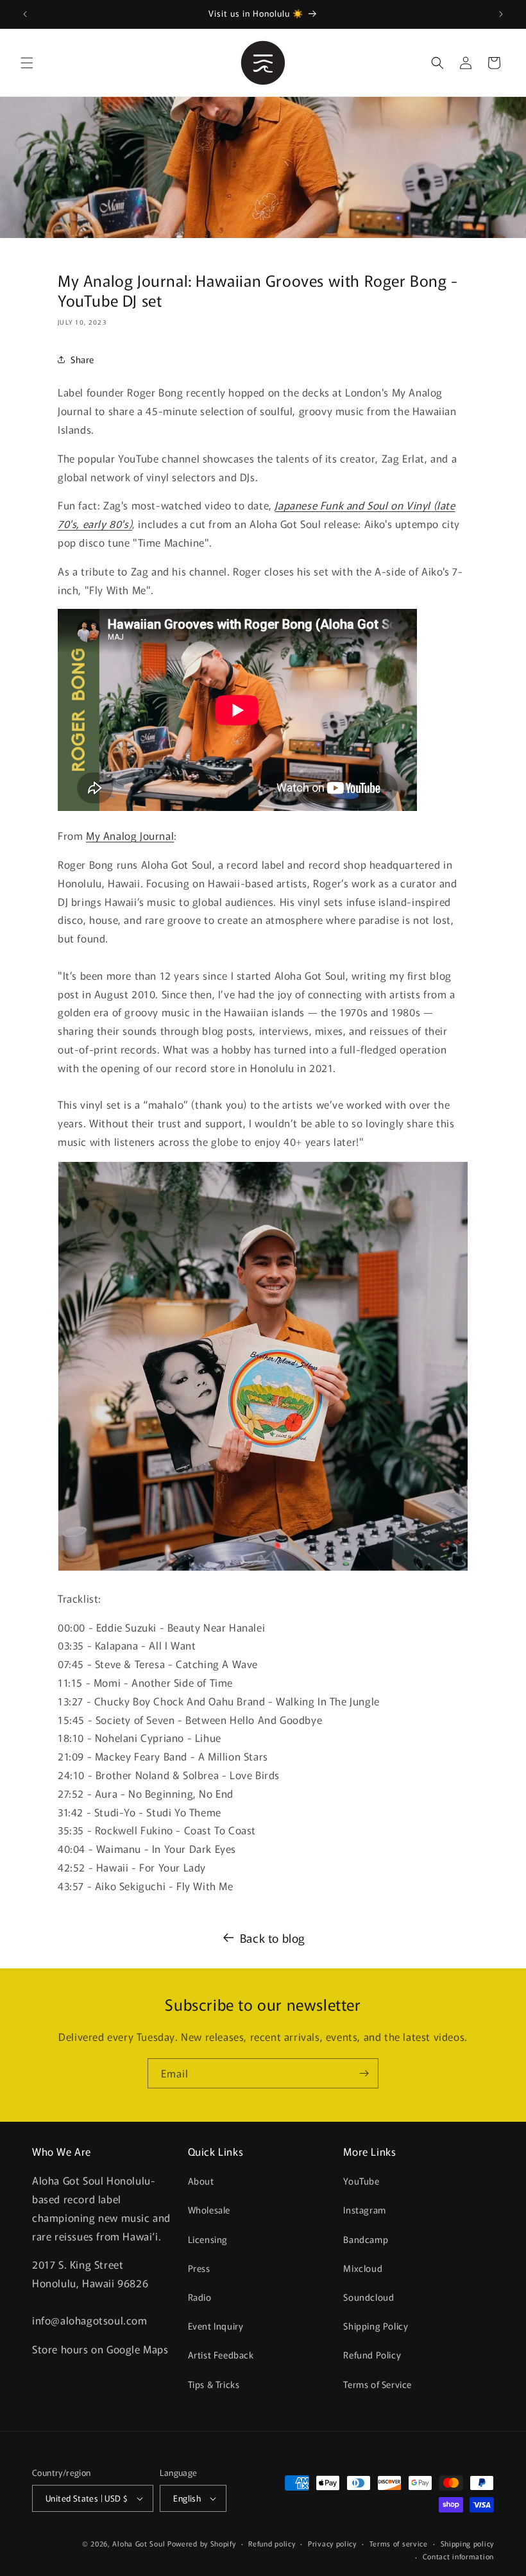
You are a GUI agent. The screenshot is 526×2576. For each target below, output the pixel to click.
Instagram (364, 2210)
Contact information (458, 2556)
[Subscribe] (364, 2073)
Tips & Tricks (214, 2384)
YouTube (361, 2181)
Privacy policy (332, 2543)
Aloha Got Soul (139, 2543)
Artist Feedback (221, 2355)
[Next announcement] (501, 14)
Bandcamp (366, 2239)
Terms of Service (378, 2384)
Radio (200, 2297)
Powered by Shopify (202, 2543)
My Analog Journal (130, 835)
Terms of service (399, 2543)
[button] (27, 63)
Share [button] (82, 359)
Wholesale (209, 2210)
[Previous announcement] (25, 14)
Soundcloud (369, 2297)
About (201, 2181)
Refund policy (272, 2543)
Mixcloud (363, 2268)
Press (199, 2268)
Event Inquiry (216, 2326)
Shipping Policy (376, 2326)
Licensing (208, 2239)
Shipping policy (468, 2543)
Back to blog (273, 1938)
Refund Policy (372, 2355)
